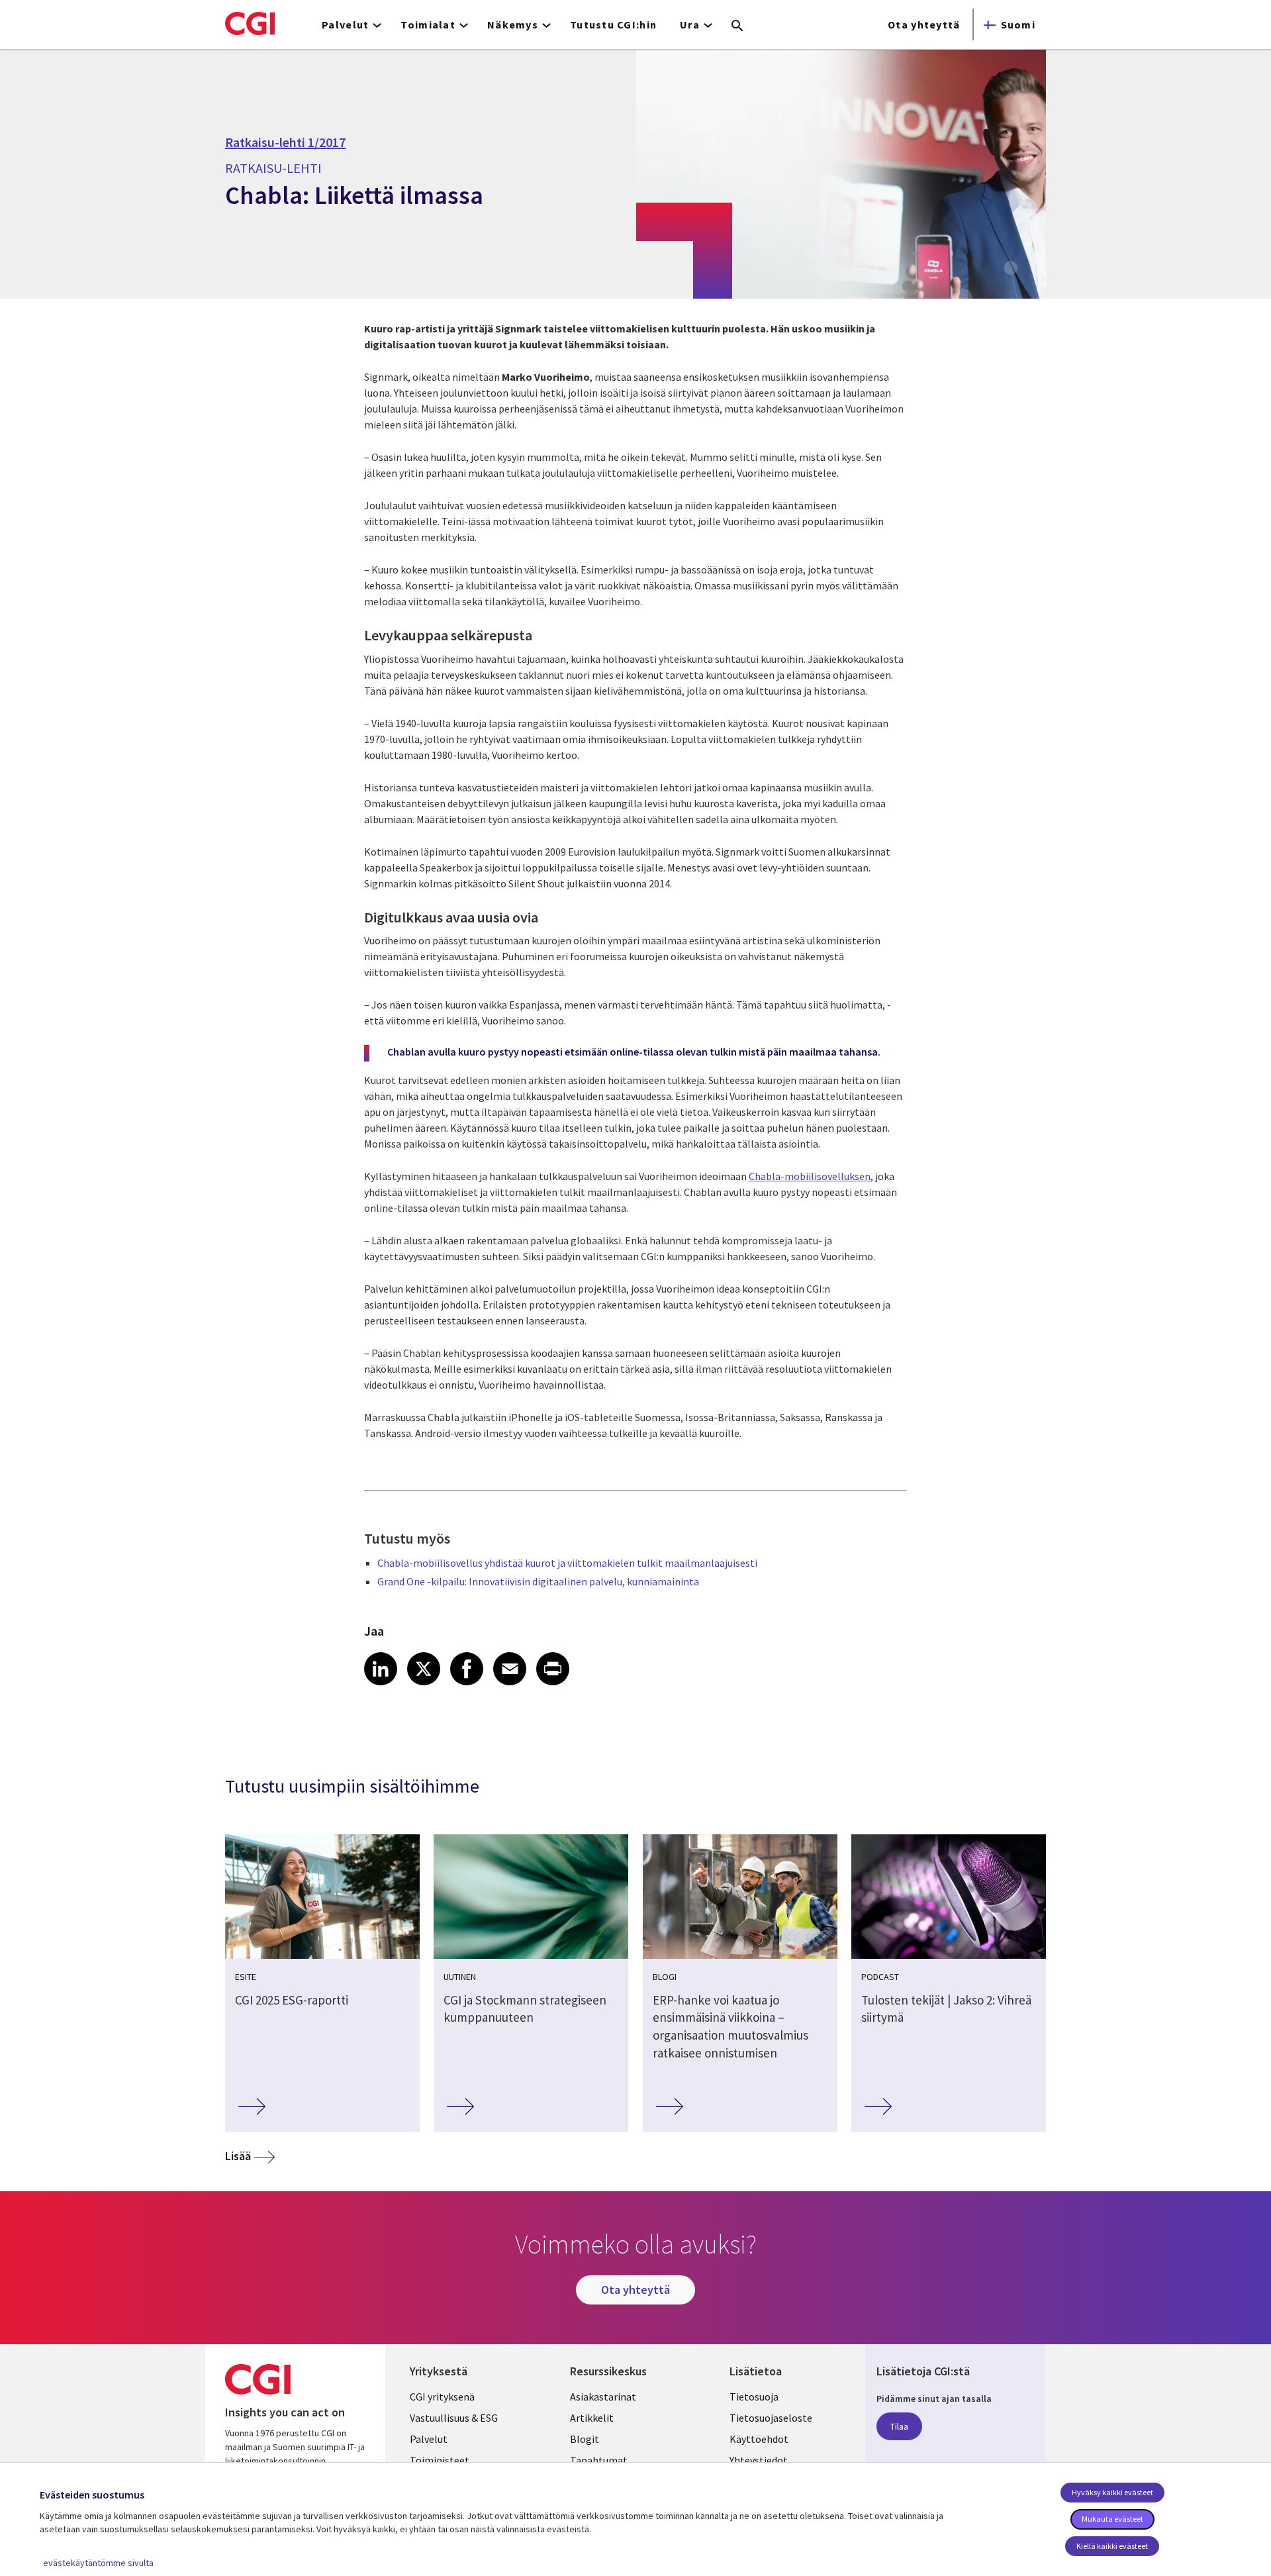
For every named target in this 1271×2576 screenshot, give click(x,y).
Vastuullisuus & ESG (454, 2418)
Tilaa (899, 2426)
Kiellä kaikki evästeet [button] (1112, 2546)
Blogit (585, 2439)
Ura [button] (690, 25)
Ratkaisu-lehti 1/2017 (285, 142)
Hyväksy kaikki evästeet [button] (1112, 2492)
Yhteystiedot (759, 2460)
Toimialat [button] (428, 25)
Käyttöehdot (759, 2439)
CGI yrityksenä (442, 2397)
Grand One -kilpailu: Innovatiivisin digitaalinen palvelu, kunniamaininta (538, 1581)
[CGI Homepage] (250, 23)
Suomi (1018, 25)
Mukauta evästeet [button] (1112, 2519)
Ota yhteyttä (924, 25)
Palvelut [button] (345, 25)
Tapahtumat (599, 2460)
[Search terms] (737, 26)
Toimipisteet (440, 2460)
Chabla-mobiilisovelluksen (810, 1176)
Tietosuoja (754, 2397)
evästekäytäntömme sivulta (98, 2563)
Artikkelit (592, 2418)
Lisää (238, 2156)
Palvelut (429, 2439)
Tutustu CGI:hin (613, 25)
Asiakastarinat (603, 2397)
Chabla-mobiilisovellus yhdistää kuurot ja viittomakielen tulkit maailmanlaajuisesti (567, 1563)
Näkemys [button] (513, 25)
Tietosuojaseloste (771, 2418)
